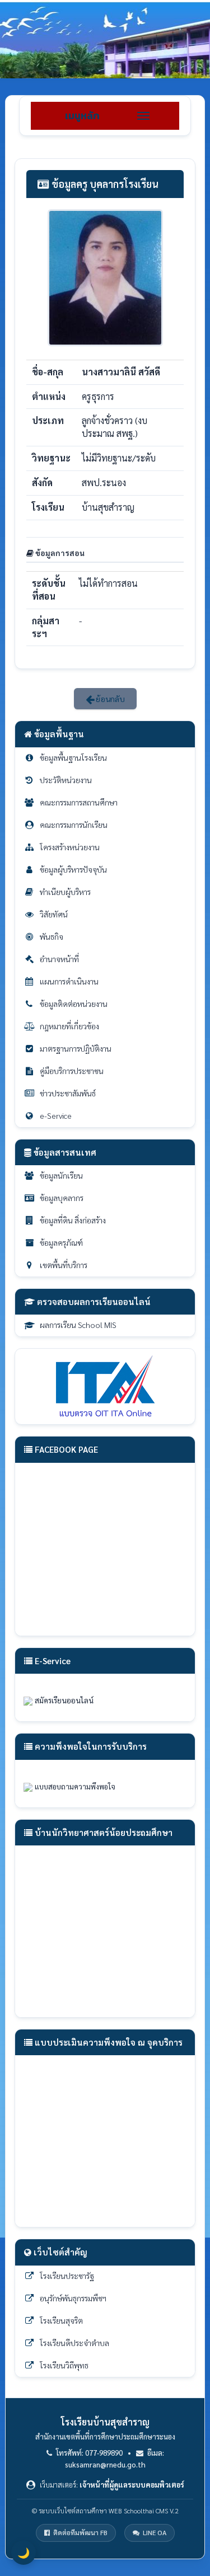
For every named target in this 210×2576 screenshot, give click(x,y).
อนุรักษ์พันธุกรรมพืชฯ (73, 2298)
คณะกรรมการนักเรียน (74, 825)
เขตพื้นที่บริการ (64, 1265)
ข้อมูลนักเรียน (61, 1175)
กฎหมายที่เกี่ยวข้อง (69, 1026)
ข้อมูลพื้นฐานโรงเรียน (73, 757)
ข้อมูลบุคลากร (62, 1198)
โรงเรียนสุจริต (61, 2320)
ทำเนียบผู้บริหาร (65, 892)
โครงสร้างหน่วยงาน (70, 847)
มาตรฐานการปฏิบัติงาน (76, 1048)
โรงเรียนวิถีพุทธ (64, 2365)
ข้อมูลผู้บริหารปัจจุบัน (73, 869)
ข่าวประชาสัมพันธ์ (68, 1093)
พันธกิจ (52, 936)
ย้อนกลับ (109, 699)
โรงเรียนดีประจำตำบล (74, 2343)
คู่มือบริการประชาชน (72, 1071)
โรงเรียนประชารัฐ (67, 2276)
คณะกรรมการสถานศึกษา (79, 802)
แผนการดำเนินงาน (69, 981)
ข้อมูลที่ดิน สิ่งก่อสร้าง (73, 1220)
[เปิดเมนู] (143, 116)
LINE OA (155, 2532)
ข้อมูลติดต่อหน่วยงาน (74, 1004)
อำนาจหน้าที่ (59, 959)
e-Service (56, 1115)
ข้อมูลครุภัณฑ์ (61, 1242)
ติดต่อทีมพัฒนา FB (80, 2532)
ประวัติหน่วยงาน (66, 780)
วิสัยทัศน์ (54, 914)
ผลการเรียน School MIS (78, 1325)
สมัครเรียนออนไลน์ (65, 1700)
